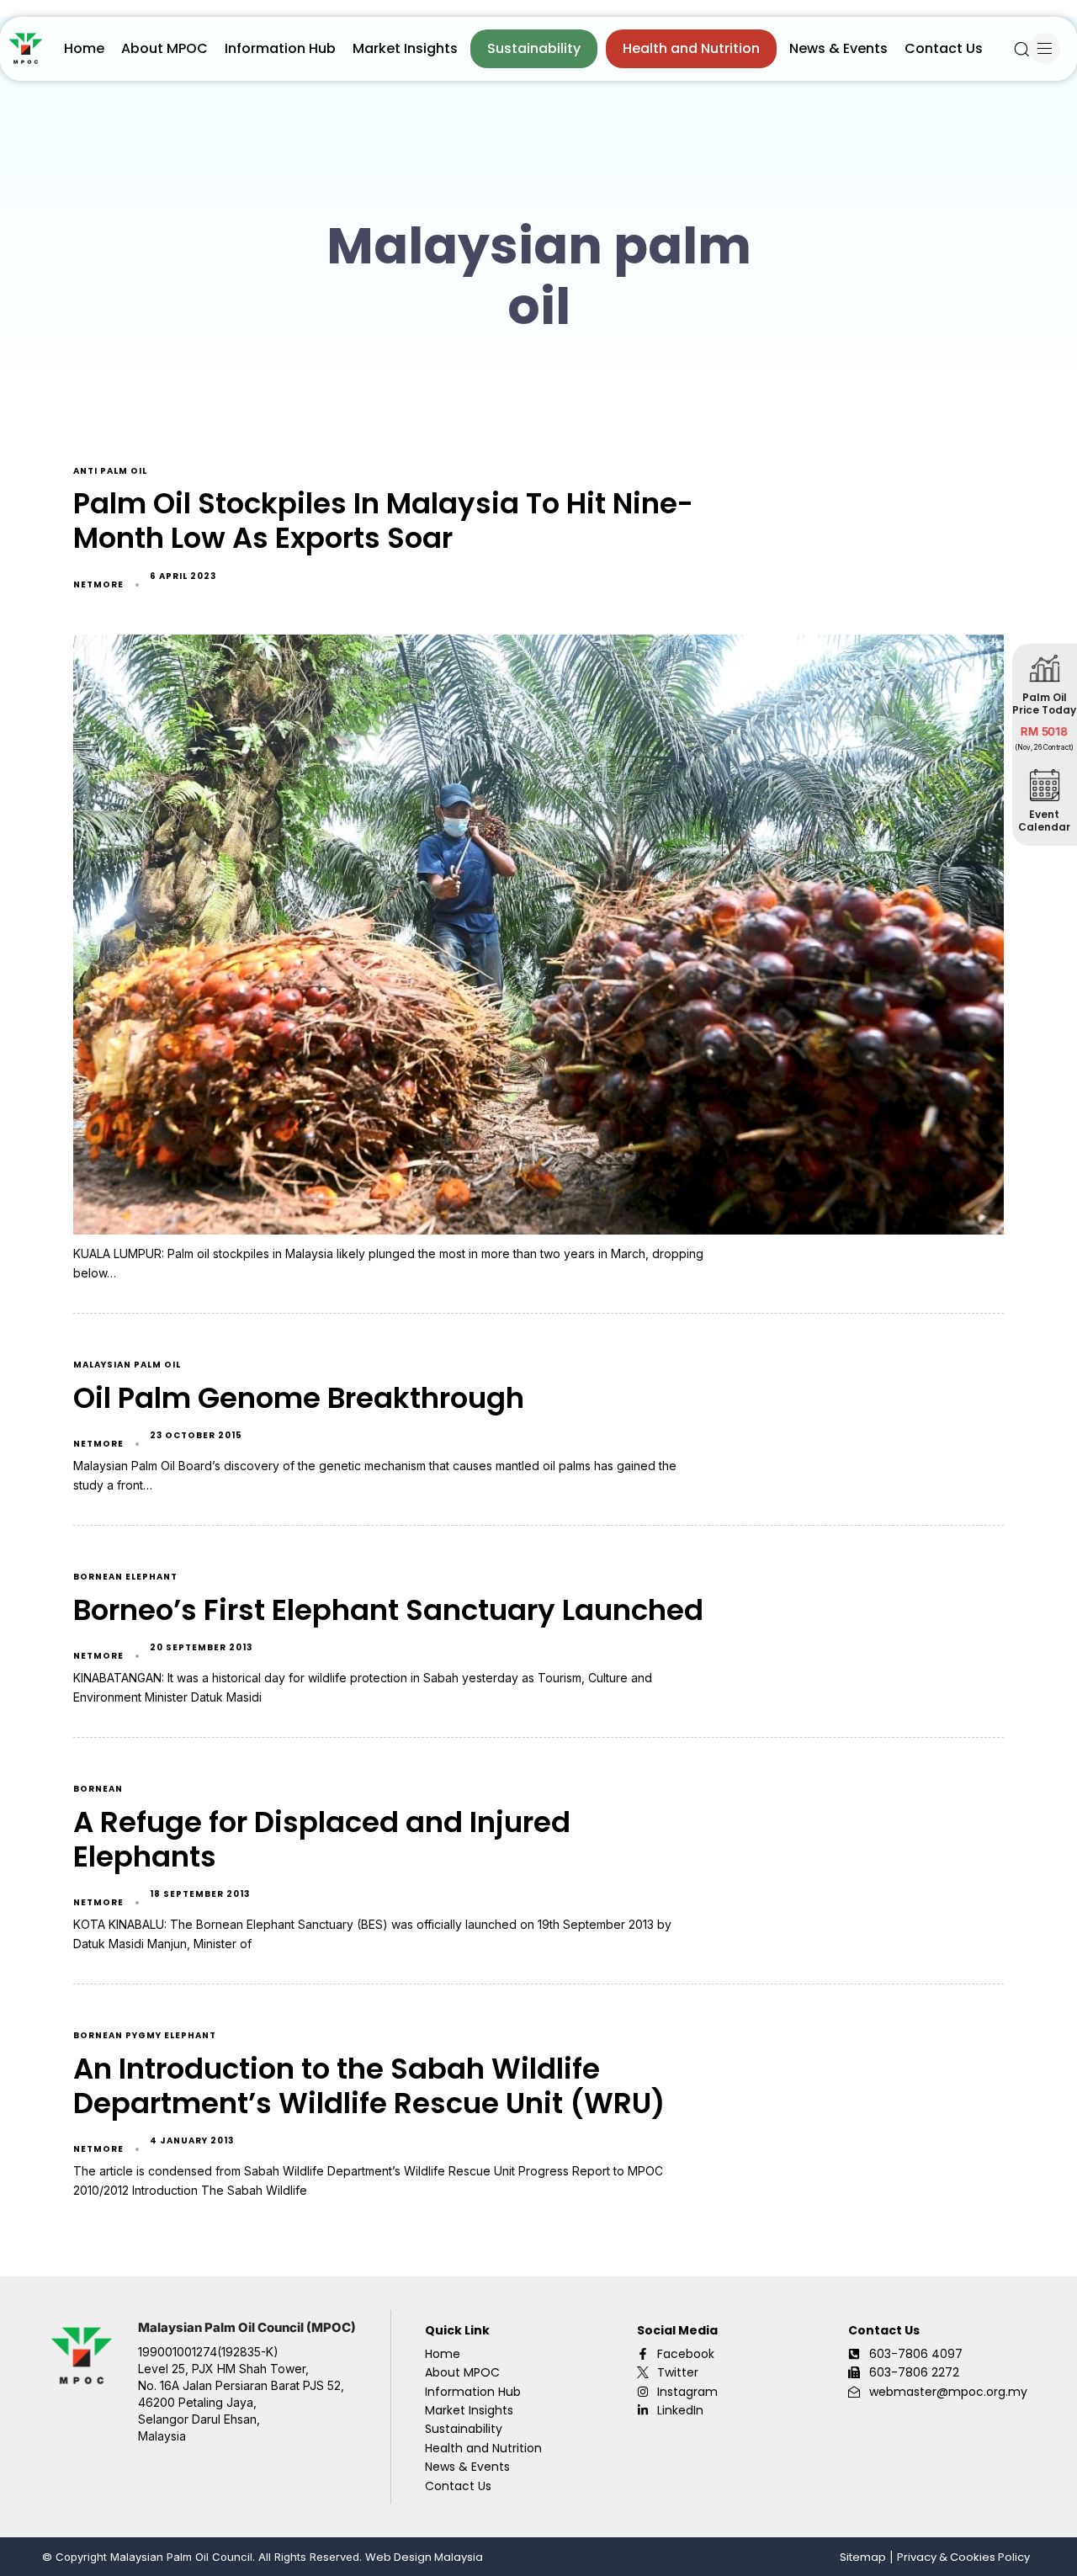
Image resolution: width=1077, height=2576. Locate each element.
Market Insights (405, 48)
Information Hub (280, 48)
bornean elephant (125, 1577)
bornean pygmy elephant (145, 2036)
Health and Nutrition (691, 48)
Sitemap (863, 2557)
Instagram (687, 2392)
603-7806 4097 (916, 2354)
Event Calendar (1045, 821)
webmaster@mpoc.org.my (948, 2392)
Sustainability (534, 48)
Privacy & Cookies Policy (963, 2557)
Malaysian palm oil (127, 1365)
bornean (98, 1790)
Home (84, 48)
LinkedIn (680, 2410)
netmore (98, 584)
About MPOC (164, 48)
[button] (1021, 49)
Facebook (686, 2354)
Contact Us (944, 48)
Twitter (678, 2372)
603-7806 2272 (914, 2372)
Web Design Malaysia (424, 2557)
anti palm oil (110, 472)
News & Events (838, 48)
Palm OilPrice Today (1045, 704)
